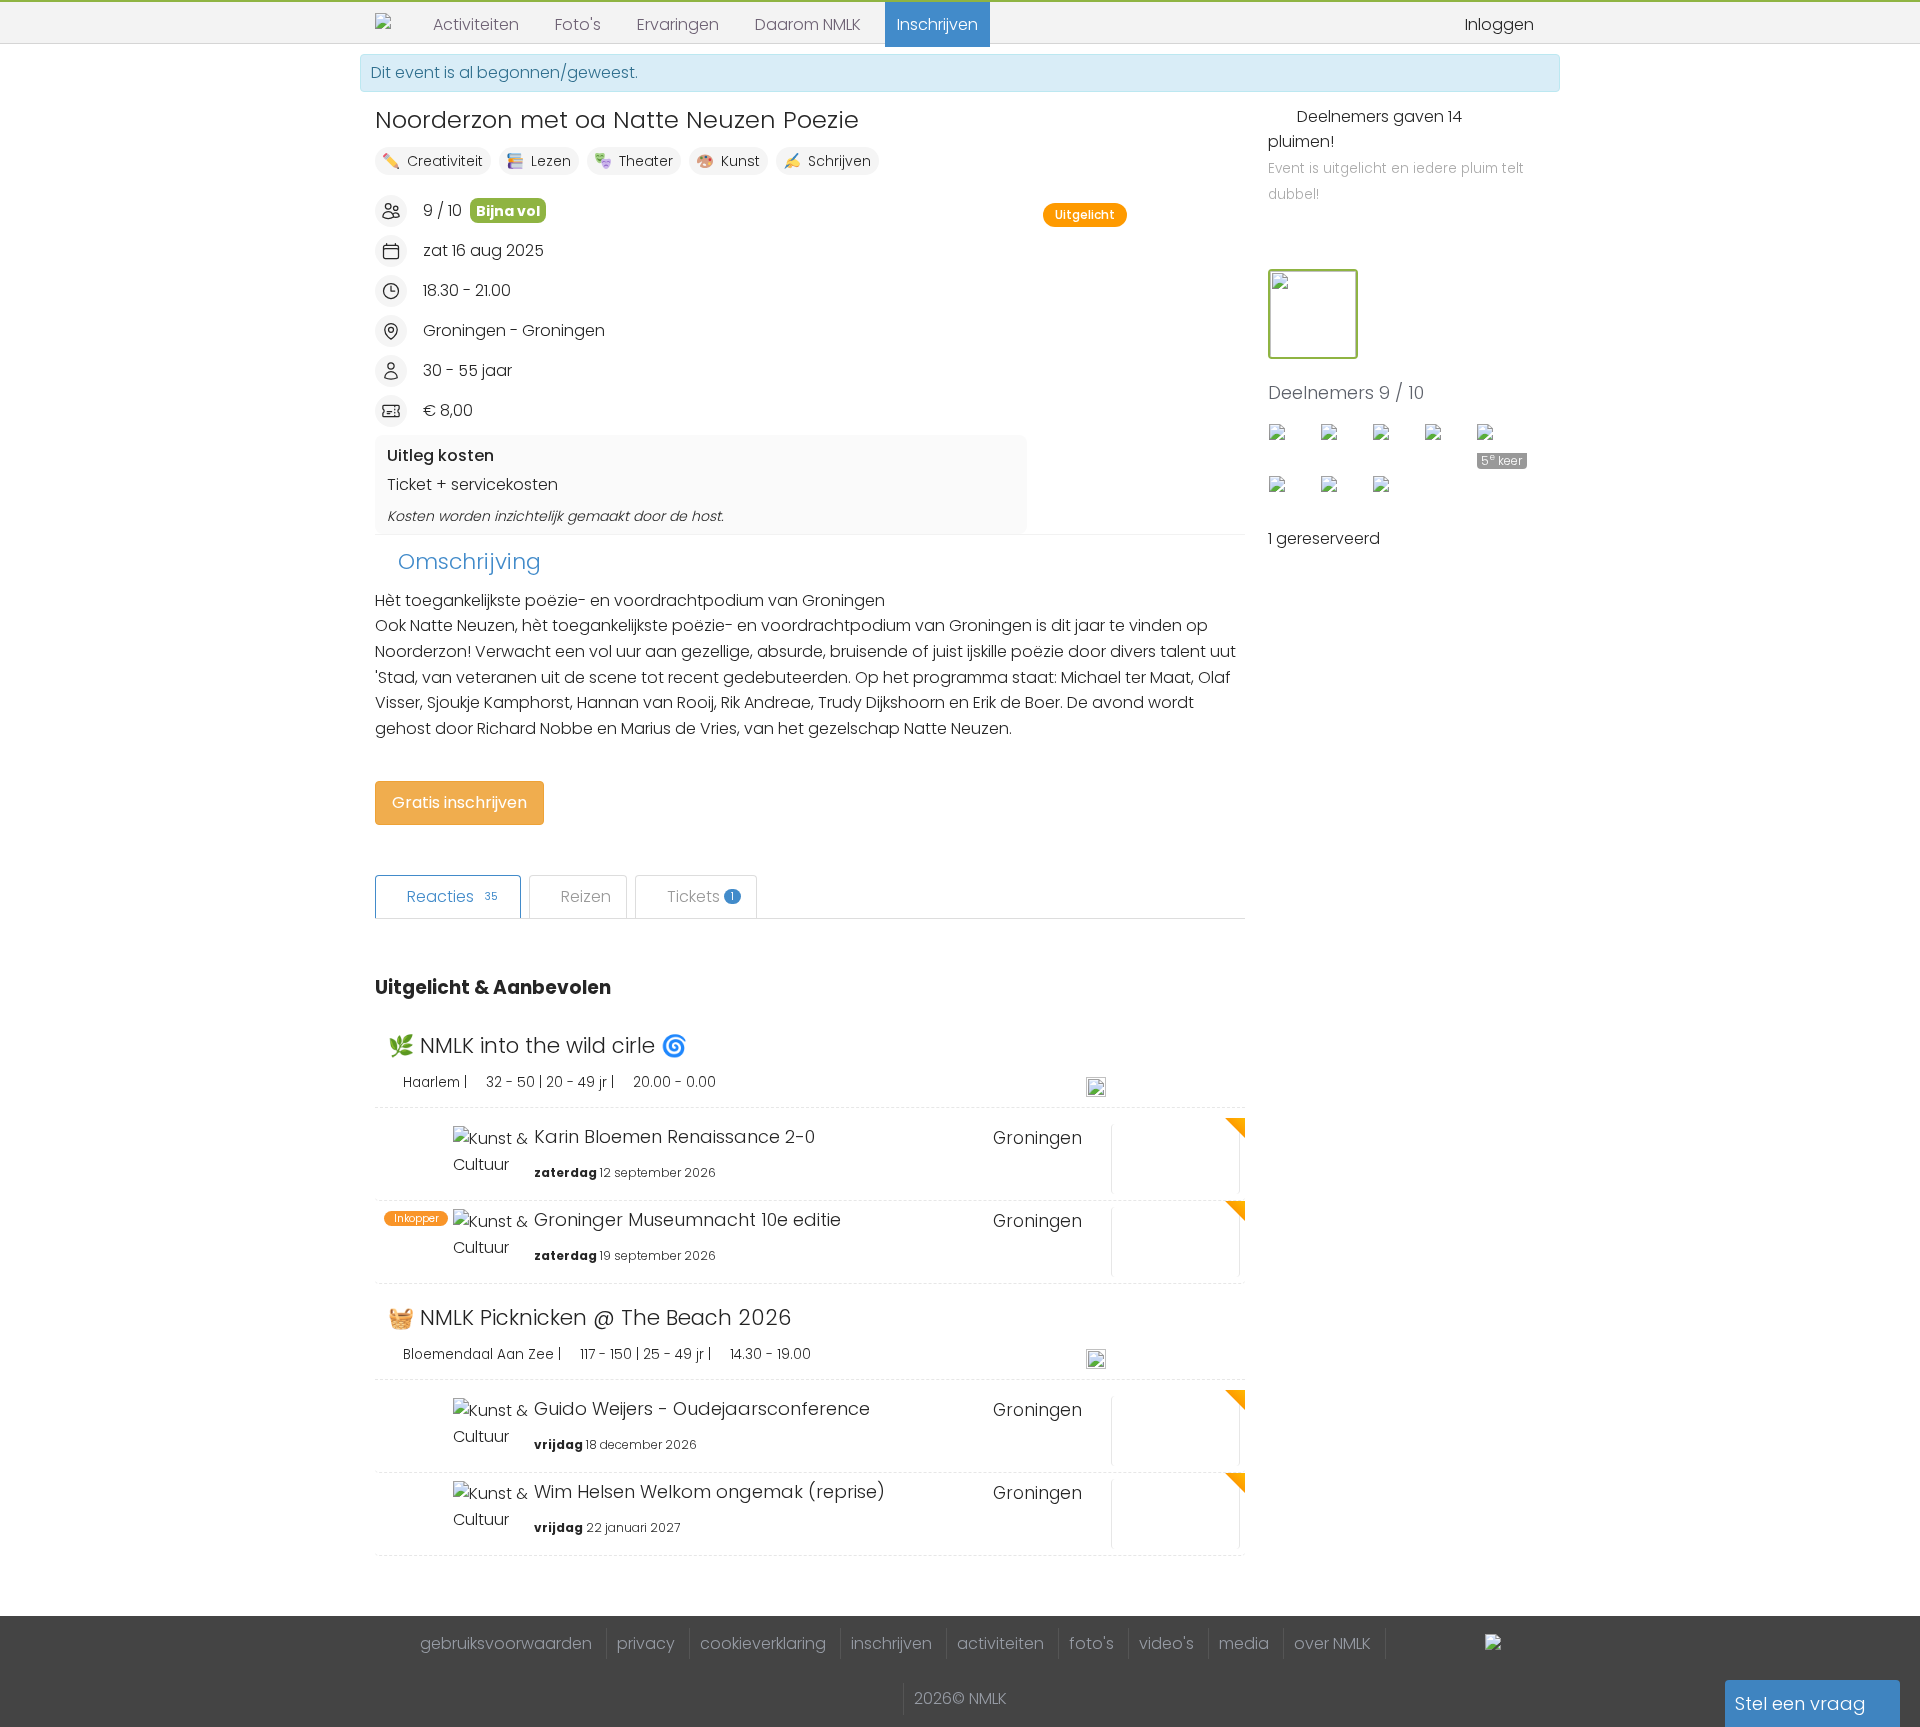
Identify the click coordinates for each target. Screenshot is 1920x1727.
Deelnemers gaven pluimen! (1396, 155)
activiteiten (1000, 1643)
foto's (1091, 1643)
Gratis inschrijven (459, 802)
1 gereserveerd (1326, 538)
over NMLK (1332, 1643)
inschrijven (891, 1643)
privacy (646, 1643)
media (1244, 1643)
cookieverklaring (763, 1643)
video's (1166, 1643)
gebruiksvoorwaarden (506, 1643)
